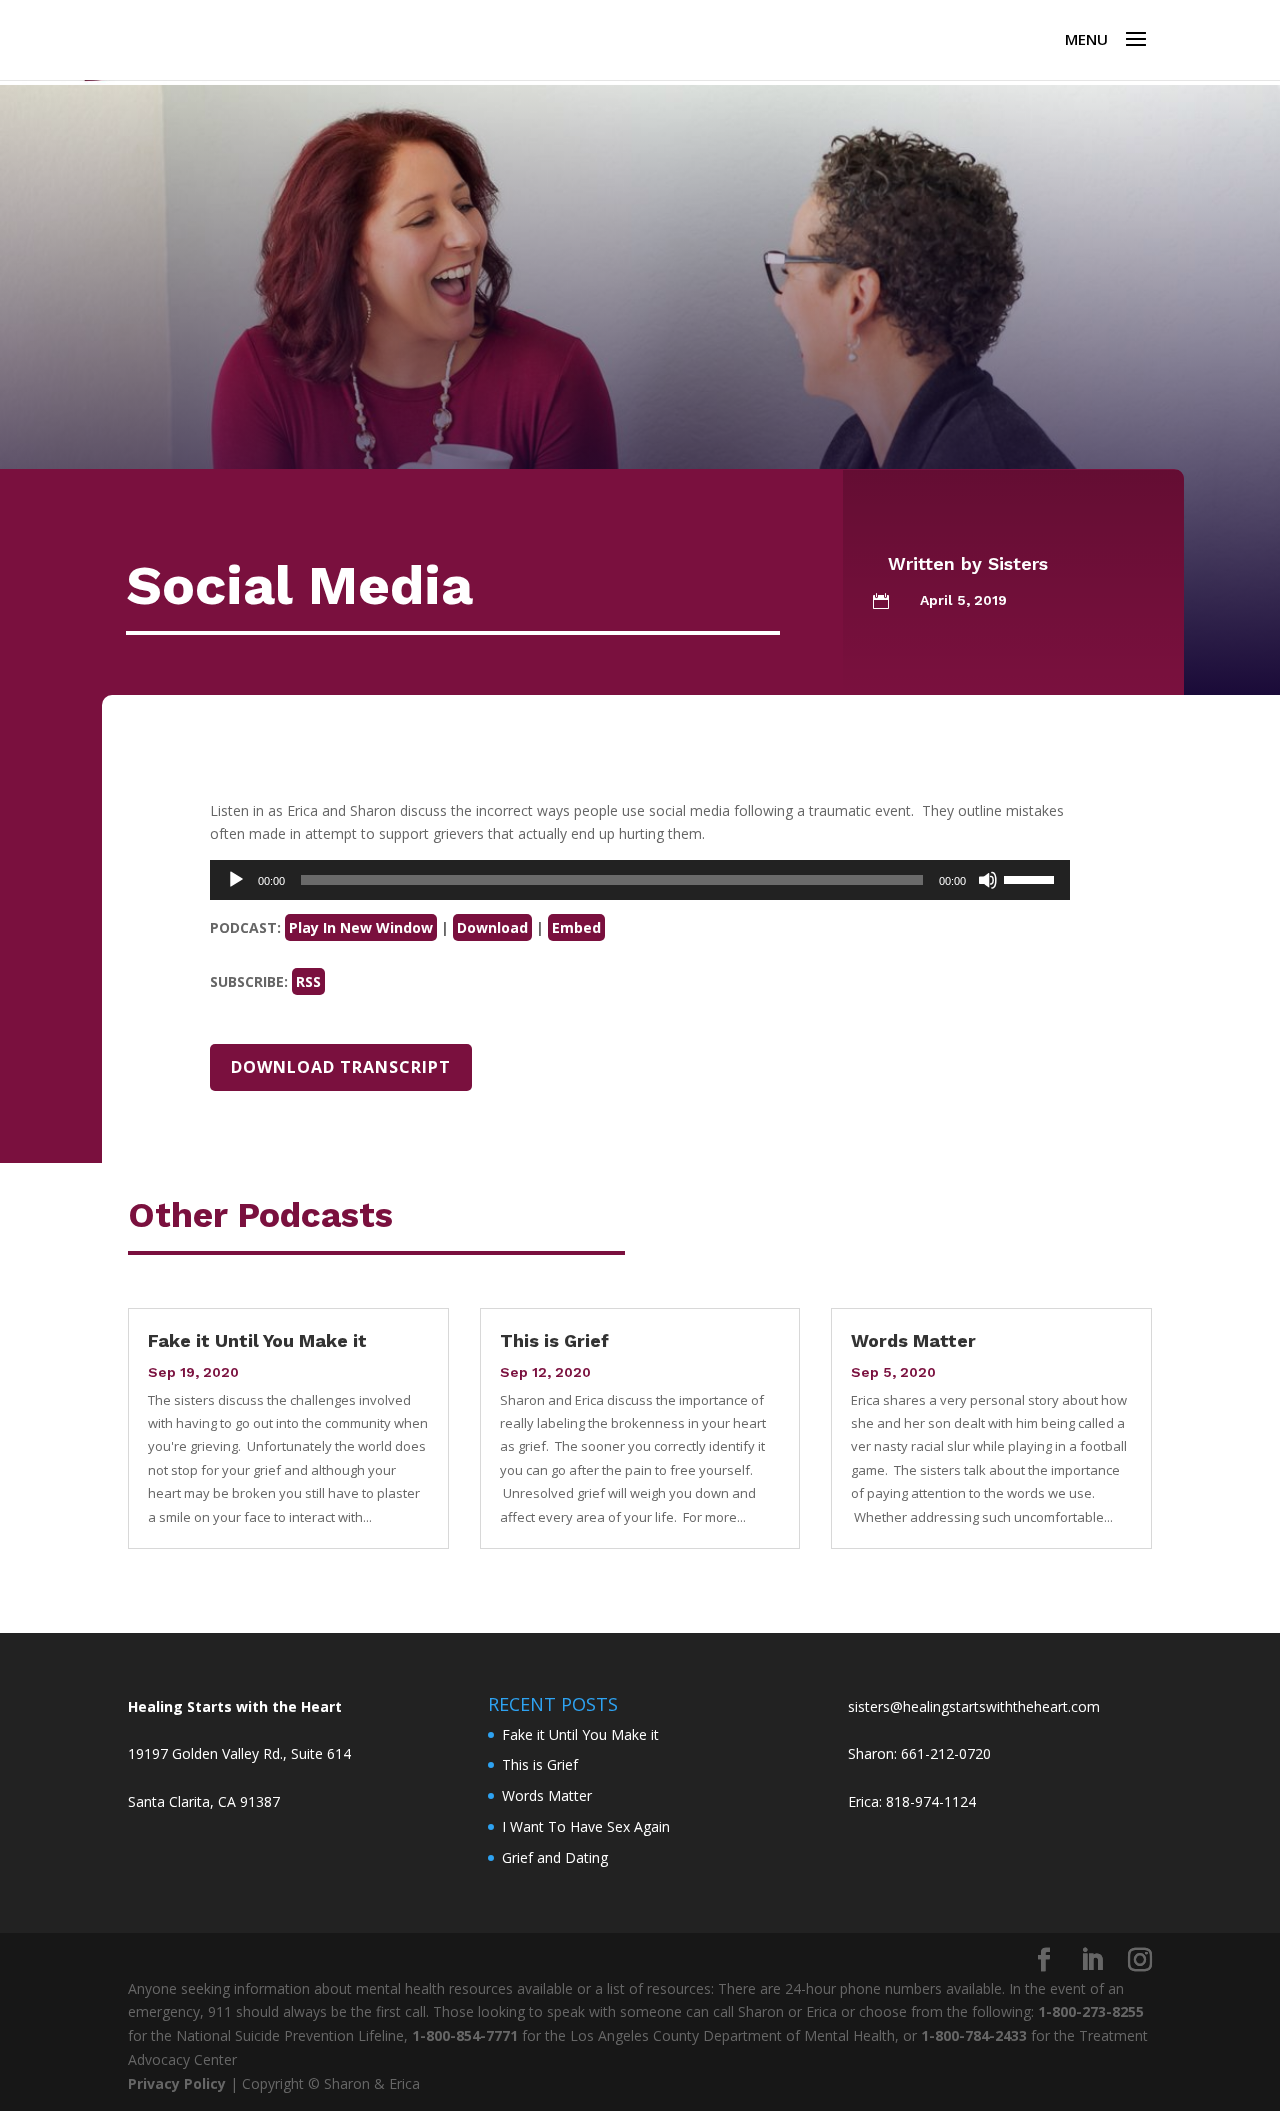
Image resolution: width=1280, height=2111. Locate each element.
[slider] (1032, 878)
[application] (640, 880)
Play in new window (361, 927)
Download (492, 927)
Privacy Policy (177, 2083)
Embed (576, 927)
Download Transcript (341, 1067)
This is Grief (554, 1340)
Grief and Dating (555, 1857)
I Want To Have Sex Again (586, 1826)
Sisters (1018, 563)
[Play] (236, 880)
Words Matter (913, 1340)
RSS (308, 981)
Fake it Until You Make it (257, 1340)
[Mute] (988, 880)
